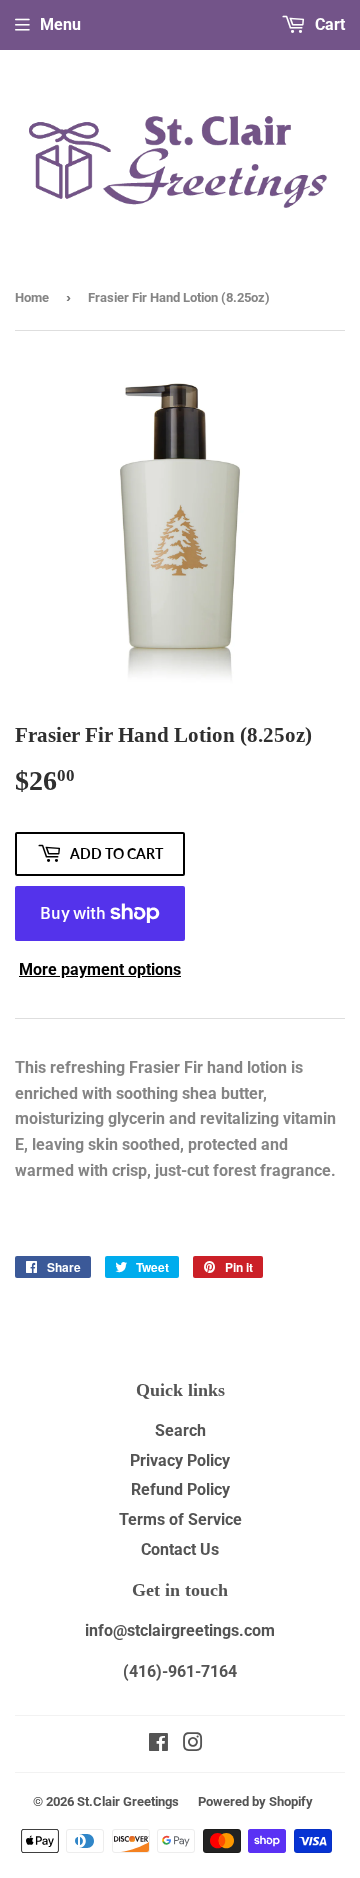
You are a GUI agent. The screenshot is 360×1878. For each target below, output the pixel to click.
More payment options (100, 969)
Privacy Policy (180, 1460)
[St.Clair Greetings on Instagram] (193, 1744)
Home (32, 297)
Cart (328, 24)
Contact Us (180, 1549)
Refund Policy (180, 1489)
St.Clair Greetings (128, 1801)
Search (180, 1430)
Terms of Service (180, 1519)
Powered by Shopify (255, 1801)
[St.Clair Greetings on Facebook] (158, 1744)
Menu (60, 24)
